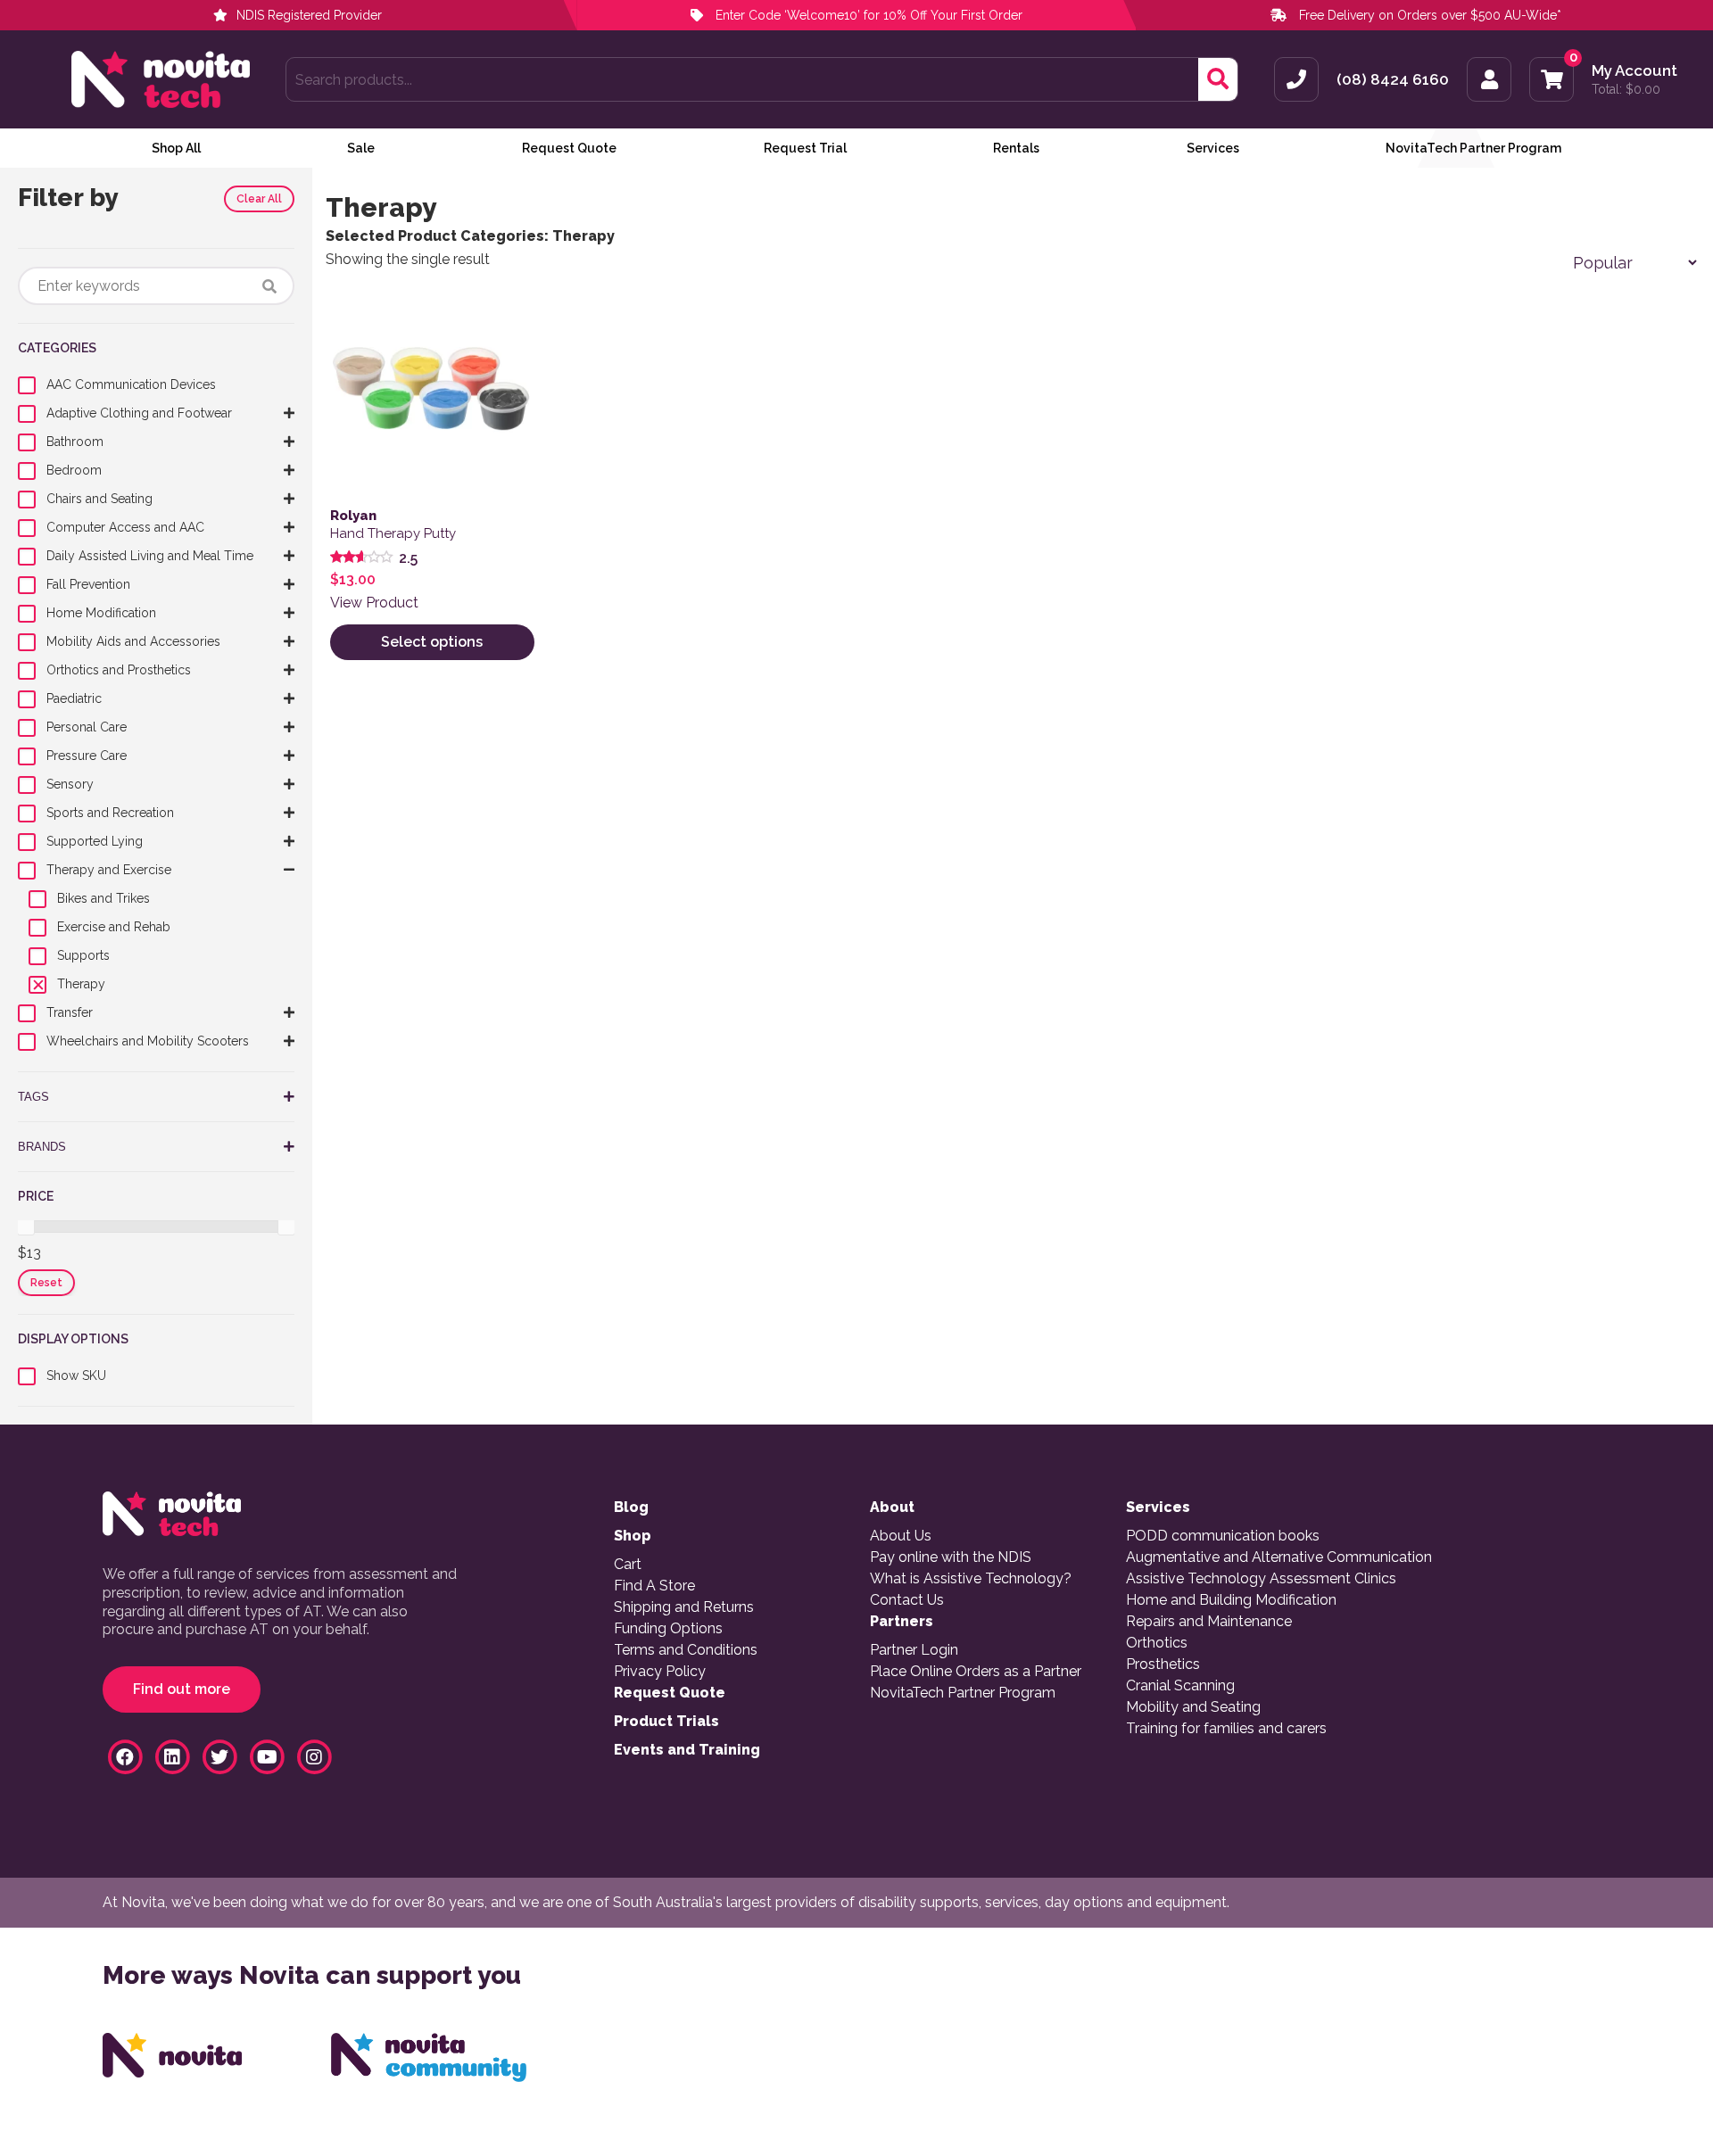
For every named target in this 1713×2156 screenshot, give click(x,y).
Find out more (182, 1689)
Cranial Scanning (1180, 1686)
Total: (1626, 89)
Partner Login (914, 1650)
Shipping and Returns (684, 1607)
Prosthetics (1163, 1664)
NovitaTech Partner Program (1473, 148)
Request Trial (805, 148)
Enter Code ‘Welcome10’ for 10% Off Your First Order (867, 15)
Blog (631, 1508)
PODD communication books (1223, 1536)
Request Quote (569, 148)
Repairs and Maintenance (1209, 1622)
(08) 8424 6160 (1393, 80)
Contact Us (907, 1600)
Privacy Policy (660, 1672)
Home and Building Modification (1231, 1600)
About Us (901, 1536)
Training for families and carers (1226, 1729)
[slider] (26, 1227)
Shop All (176, 148)
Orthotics (1157, 1643)
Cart (628, 1565)
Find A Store (654, 1586)
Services (1213, 148)
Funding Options (668, 1629)
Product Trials (666, 1722)
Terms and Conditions (686, 1650)
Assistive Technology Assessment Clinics (1261, 1579)
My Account (1634, 71)
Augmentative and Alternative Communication (1279, 1557)
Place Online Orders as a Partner (976, 1672)
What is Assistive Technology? (971, 1579)
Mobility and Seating (1193, 1707)
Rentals (1016, 148)
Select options (432, 642)
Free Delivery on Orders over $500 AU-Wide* (1430, 15)
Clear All (259, 199)
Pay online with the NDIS (951, 1557)
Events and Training (687, 1750)
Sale (361, 148)
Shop (633, 1536)
